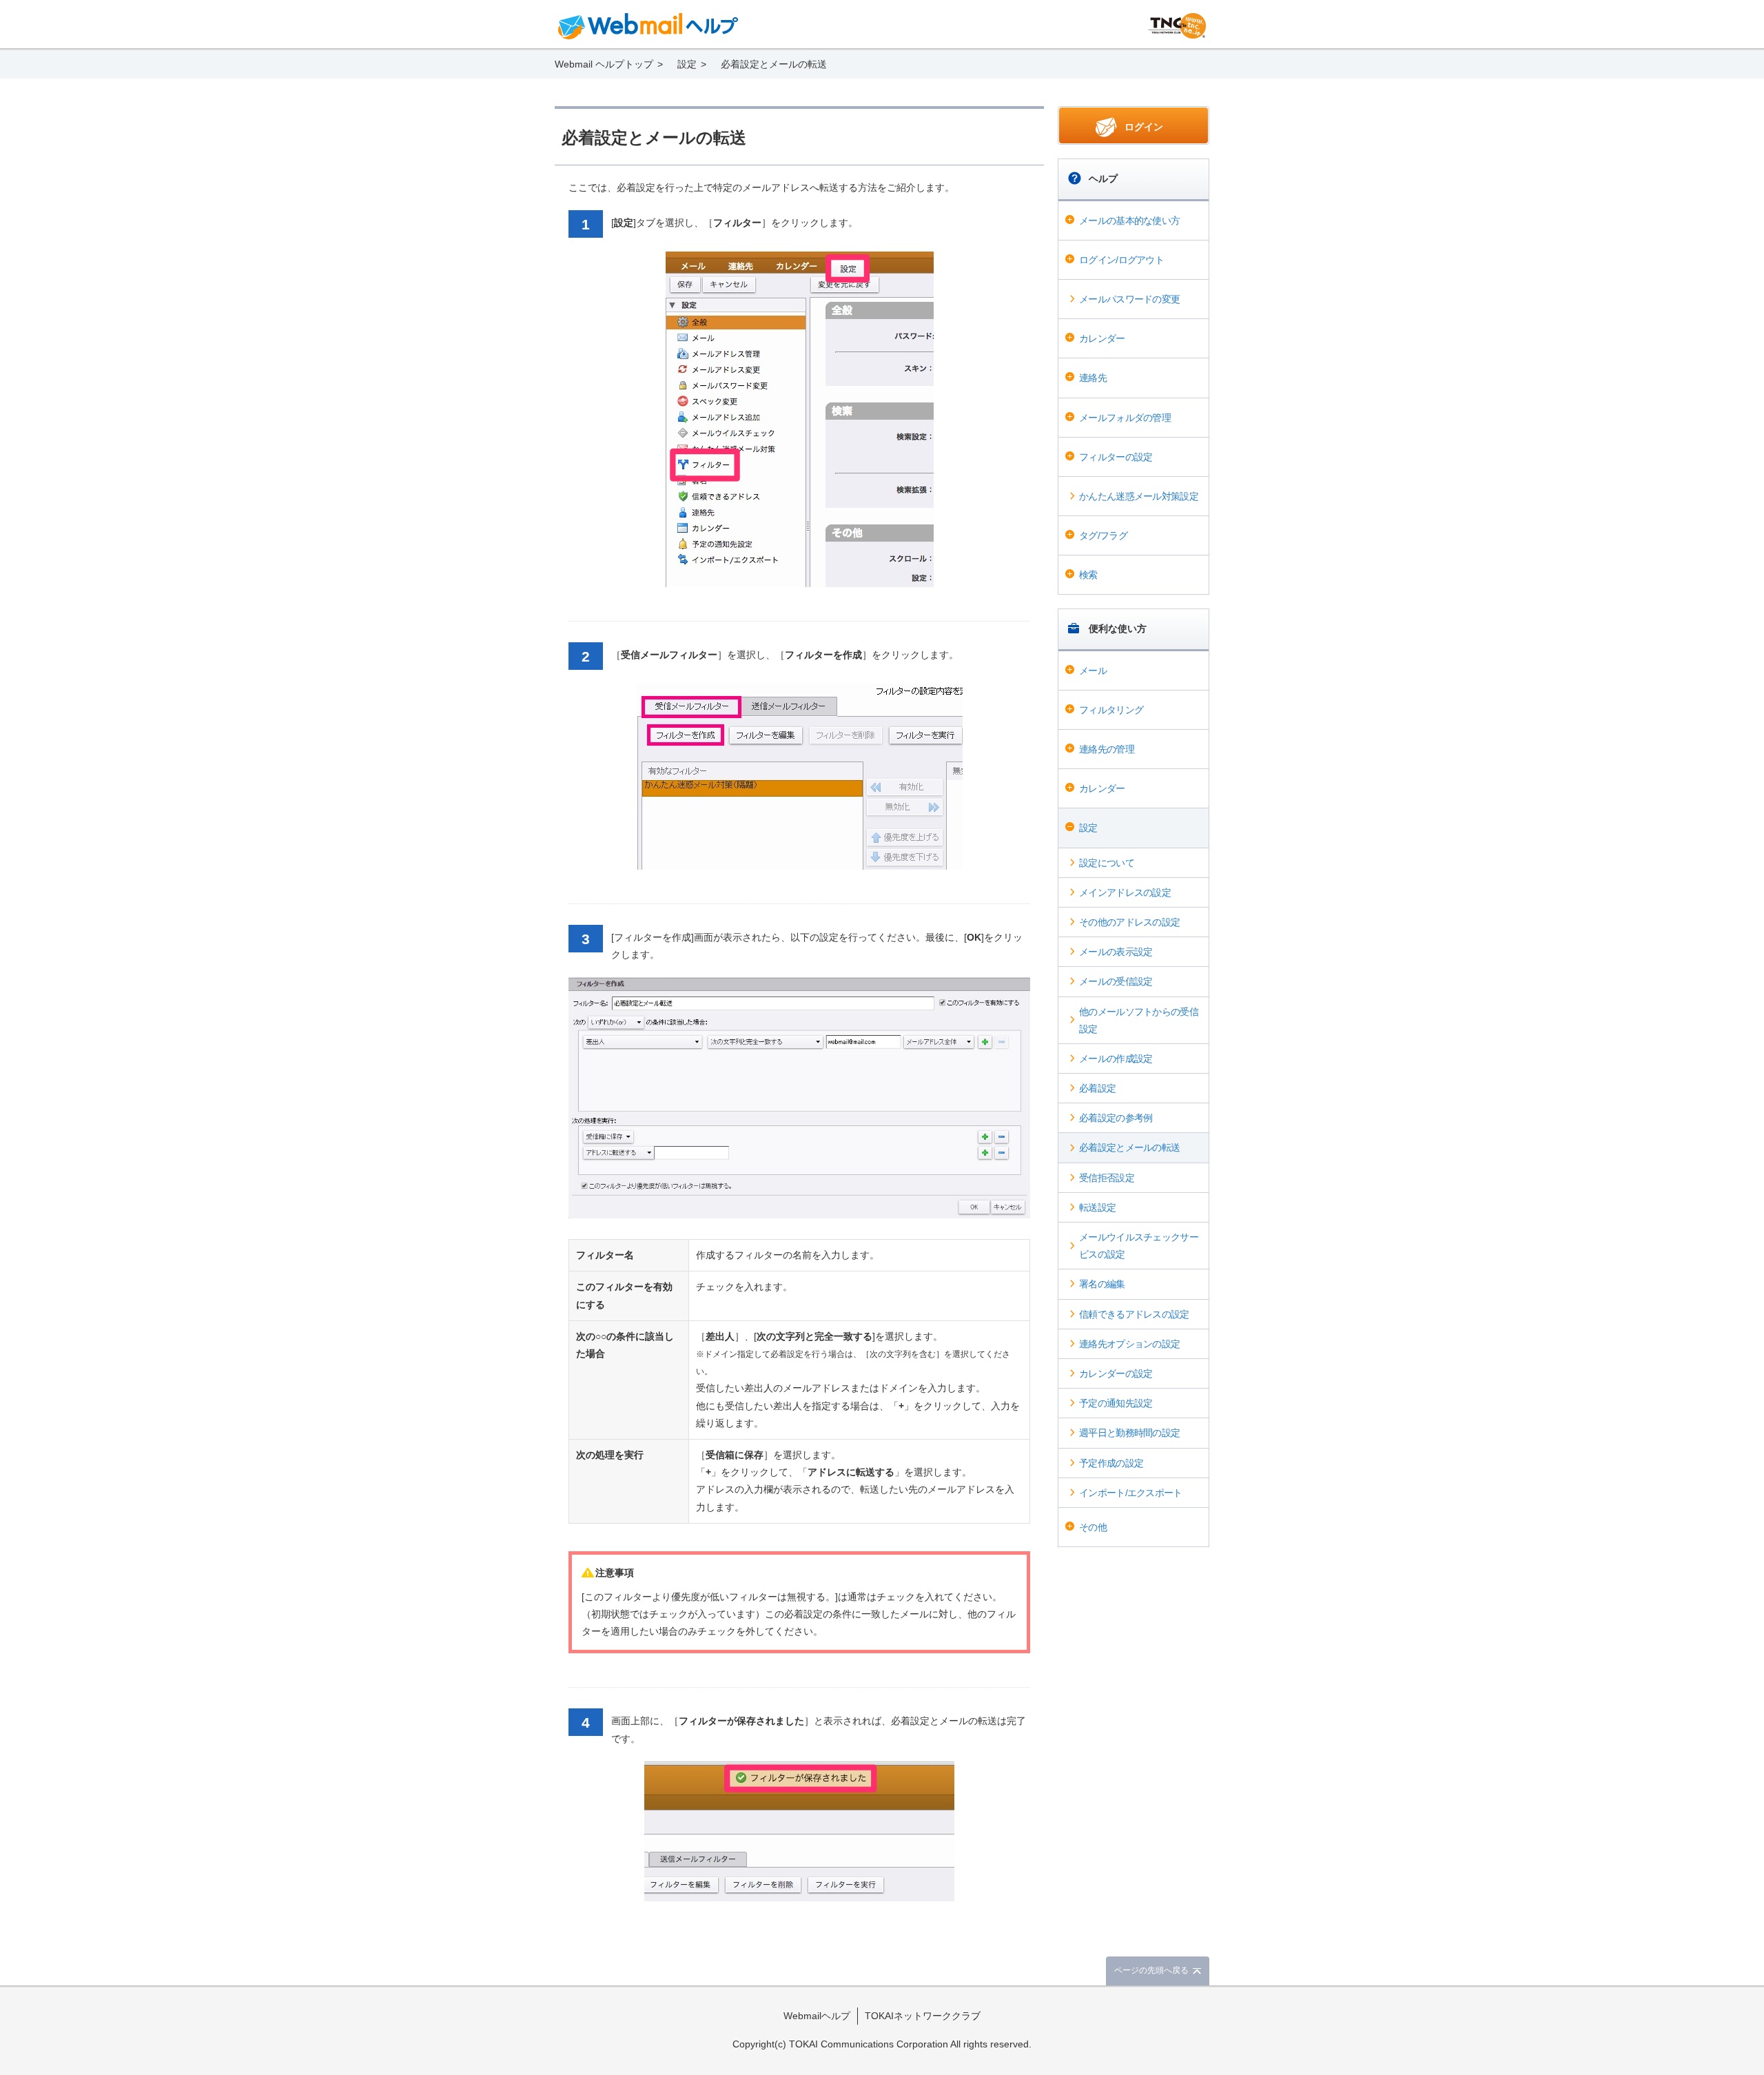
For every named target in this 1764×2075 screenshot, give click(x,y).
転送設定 (1097, 1207)
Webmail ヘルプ (648, 26)
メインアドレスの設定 (1125, 892)
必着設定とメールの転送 (1129, 1147)
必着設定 (1097, 1088)
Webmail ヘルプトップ (604, 64)
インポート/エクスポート (1131, 1493)
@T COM (1177, 26)
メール (1093, 671)
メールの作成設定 (1116, 1059)
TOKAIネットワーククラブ (923, 2016)
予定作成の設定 (1111, 1463)
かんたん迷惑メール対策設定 (1139, 496)
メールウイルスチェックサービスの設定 (1139, 1246)
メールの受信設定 (1116, 981)
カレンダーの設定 (1116, 1373)
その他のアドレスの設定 (1129, 922)
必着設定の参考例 (1116, 1118)
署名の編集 (1102, 1284)
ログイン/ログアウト (1121, 260)
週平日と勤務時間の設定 (1129, 1433)
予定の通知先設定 (1116, 1403)
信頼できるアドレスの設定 (1134, 1314)
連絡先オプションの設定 (1129, 1344)
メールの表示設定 (1116, 952)
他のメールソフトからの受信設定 (1139, 1020)
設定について (1107, 863)
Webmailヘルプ (817, 2016)
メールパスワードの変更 (1129, 299)
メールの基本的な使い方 (1129, 221)
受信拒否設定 (1107, 1178)
